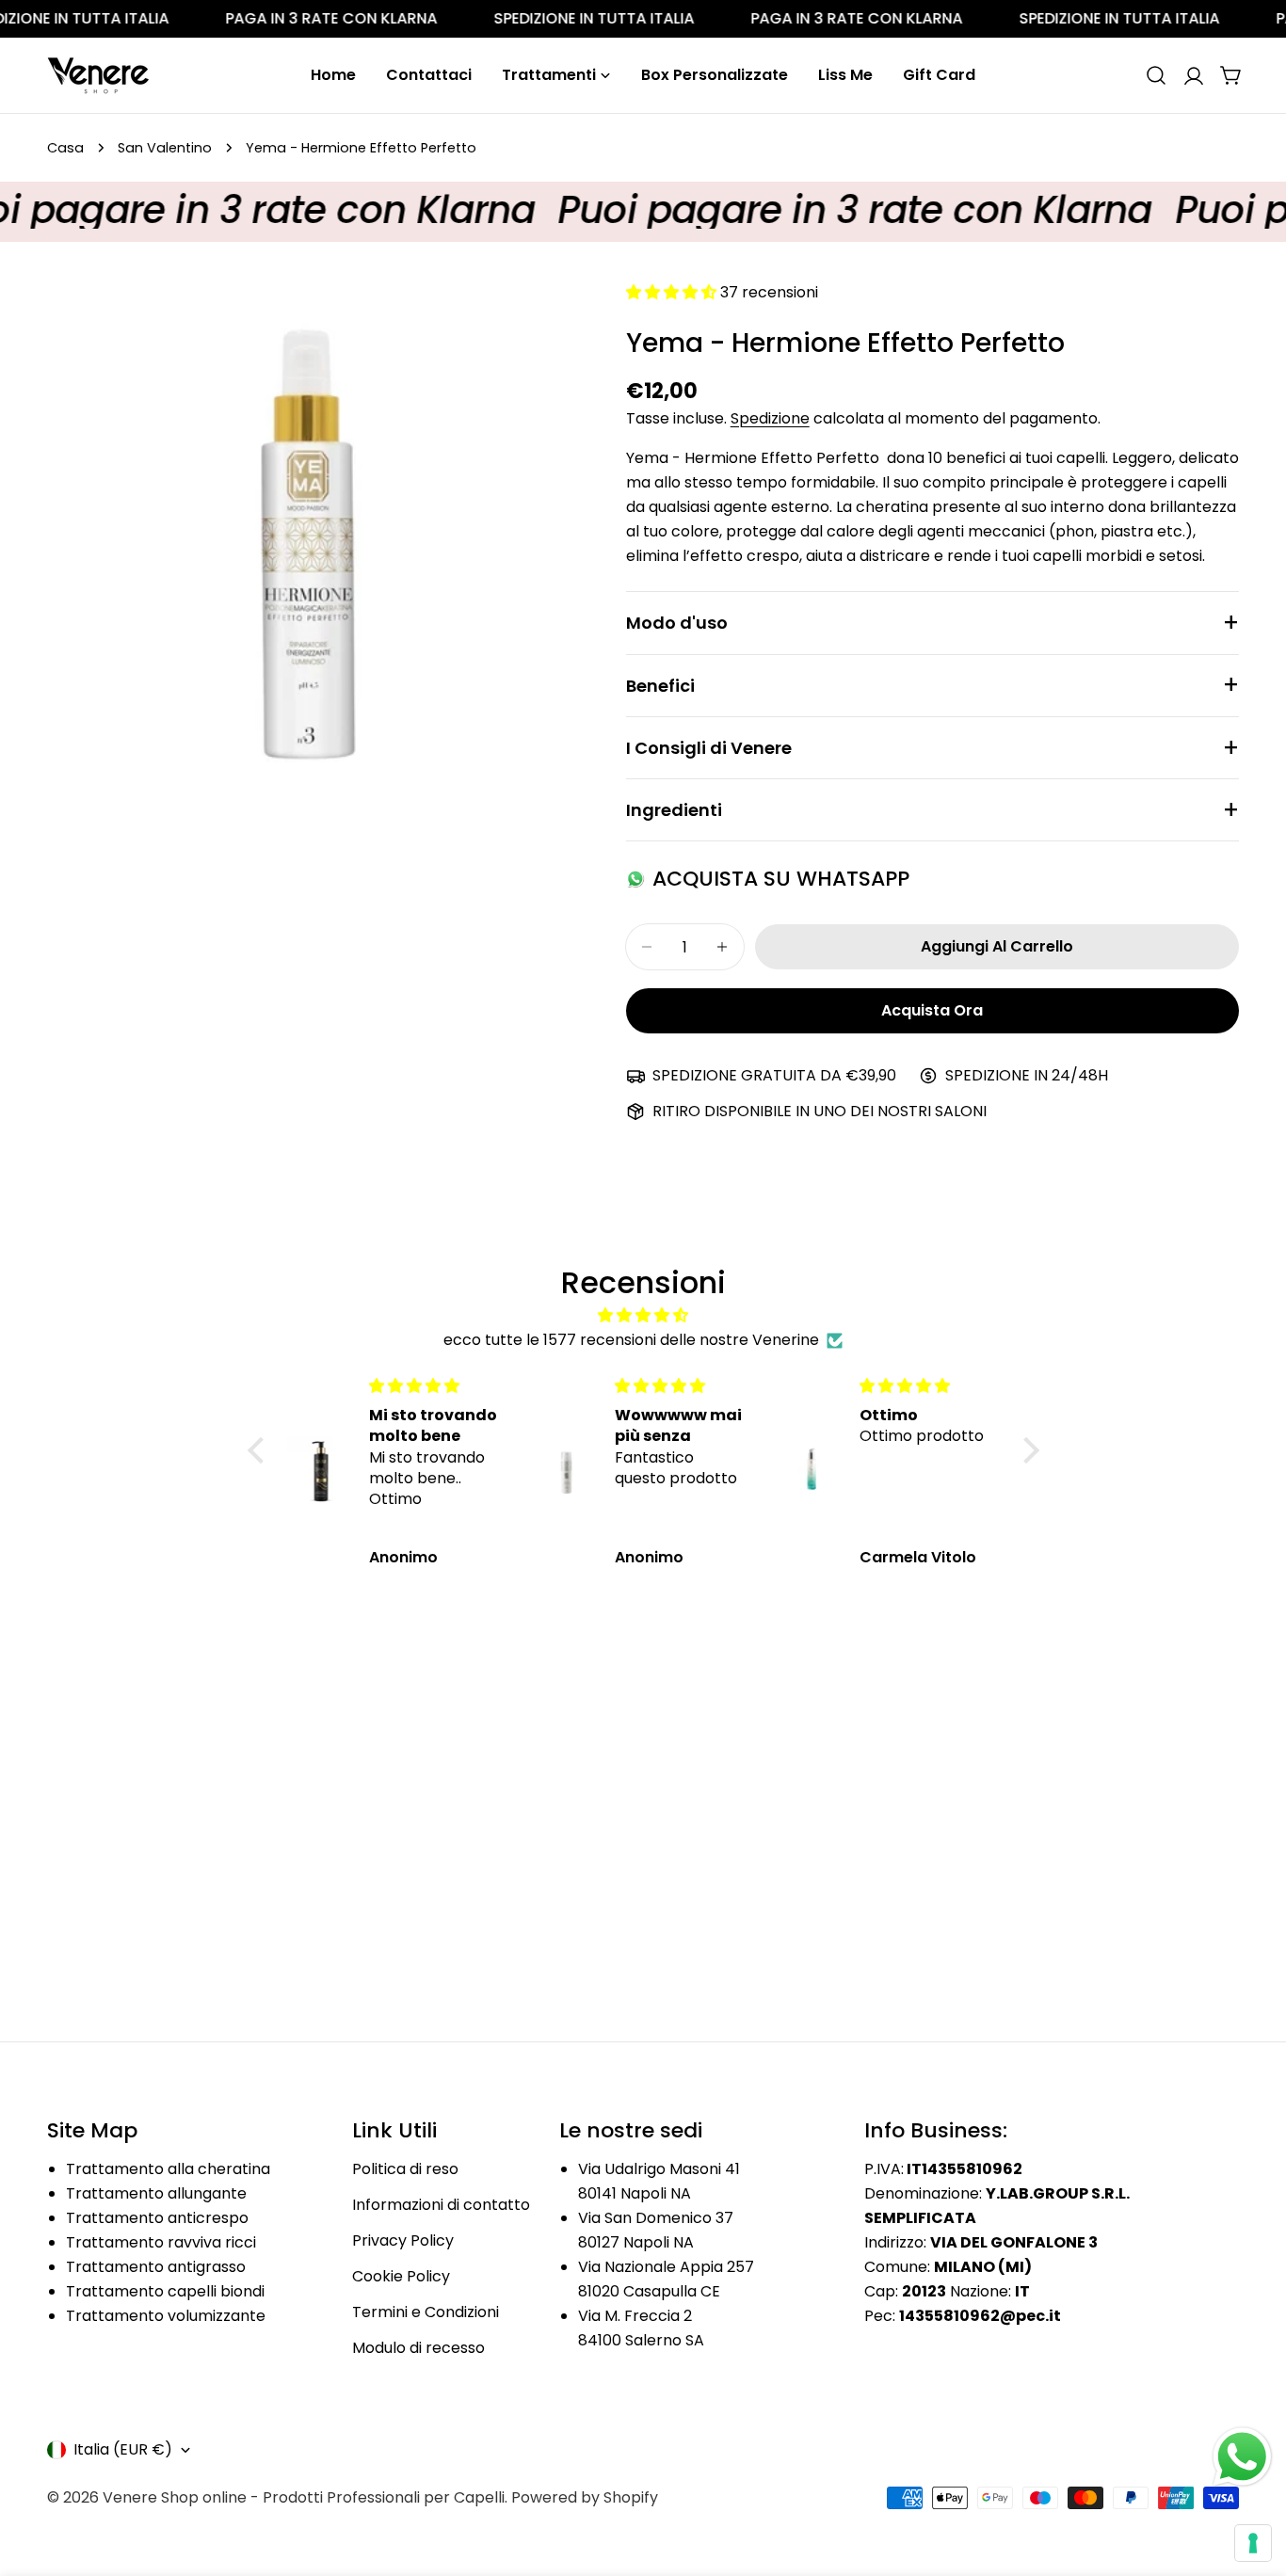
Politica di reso (405, 2169)
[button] (260, 1450)
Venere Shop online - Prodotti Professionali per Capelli (304, 2497)
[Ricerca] (1156, 75)
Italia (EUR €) (123, 2449)
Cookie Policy (401, 2276)
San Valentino (165, 148)
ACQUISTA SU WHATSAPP (781, 879)
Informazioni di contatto (441, 2205)
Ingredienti (674, 810)
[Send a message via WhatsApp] (1242, 2457)
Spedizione (770, 418)
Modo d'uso (677, 623)
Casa (65, 148)
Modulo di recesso (418, 2348)
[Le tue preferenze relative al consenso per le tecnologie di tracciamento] (1253, 2543)
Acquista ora (932, 1010)
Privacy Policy (403, 2240)
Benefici (660, 686)
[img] (643, 1315)
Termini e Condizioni (426, 2312)
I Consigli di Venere (709, 748)
